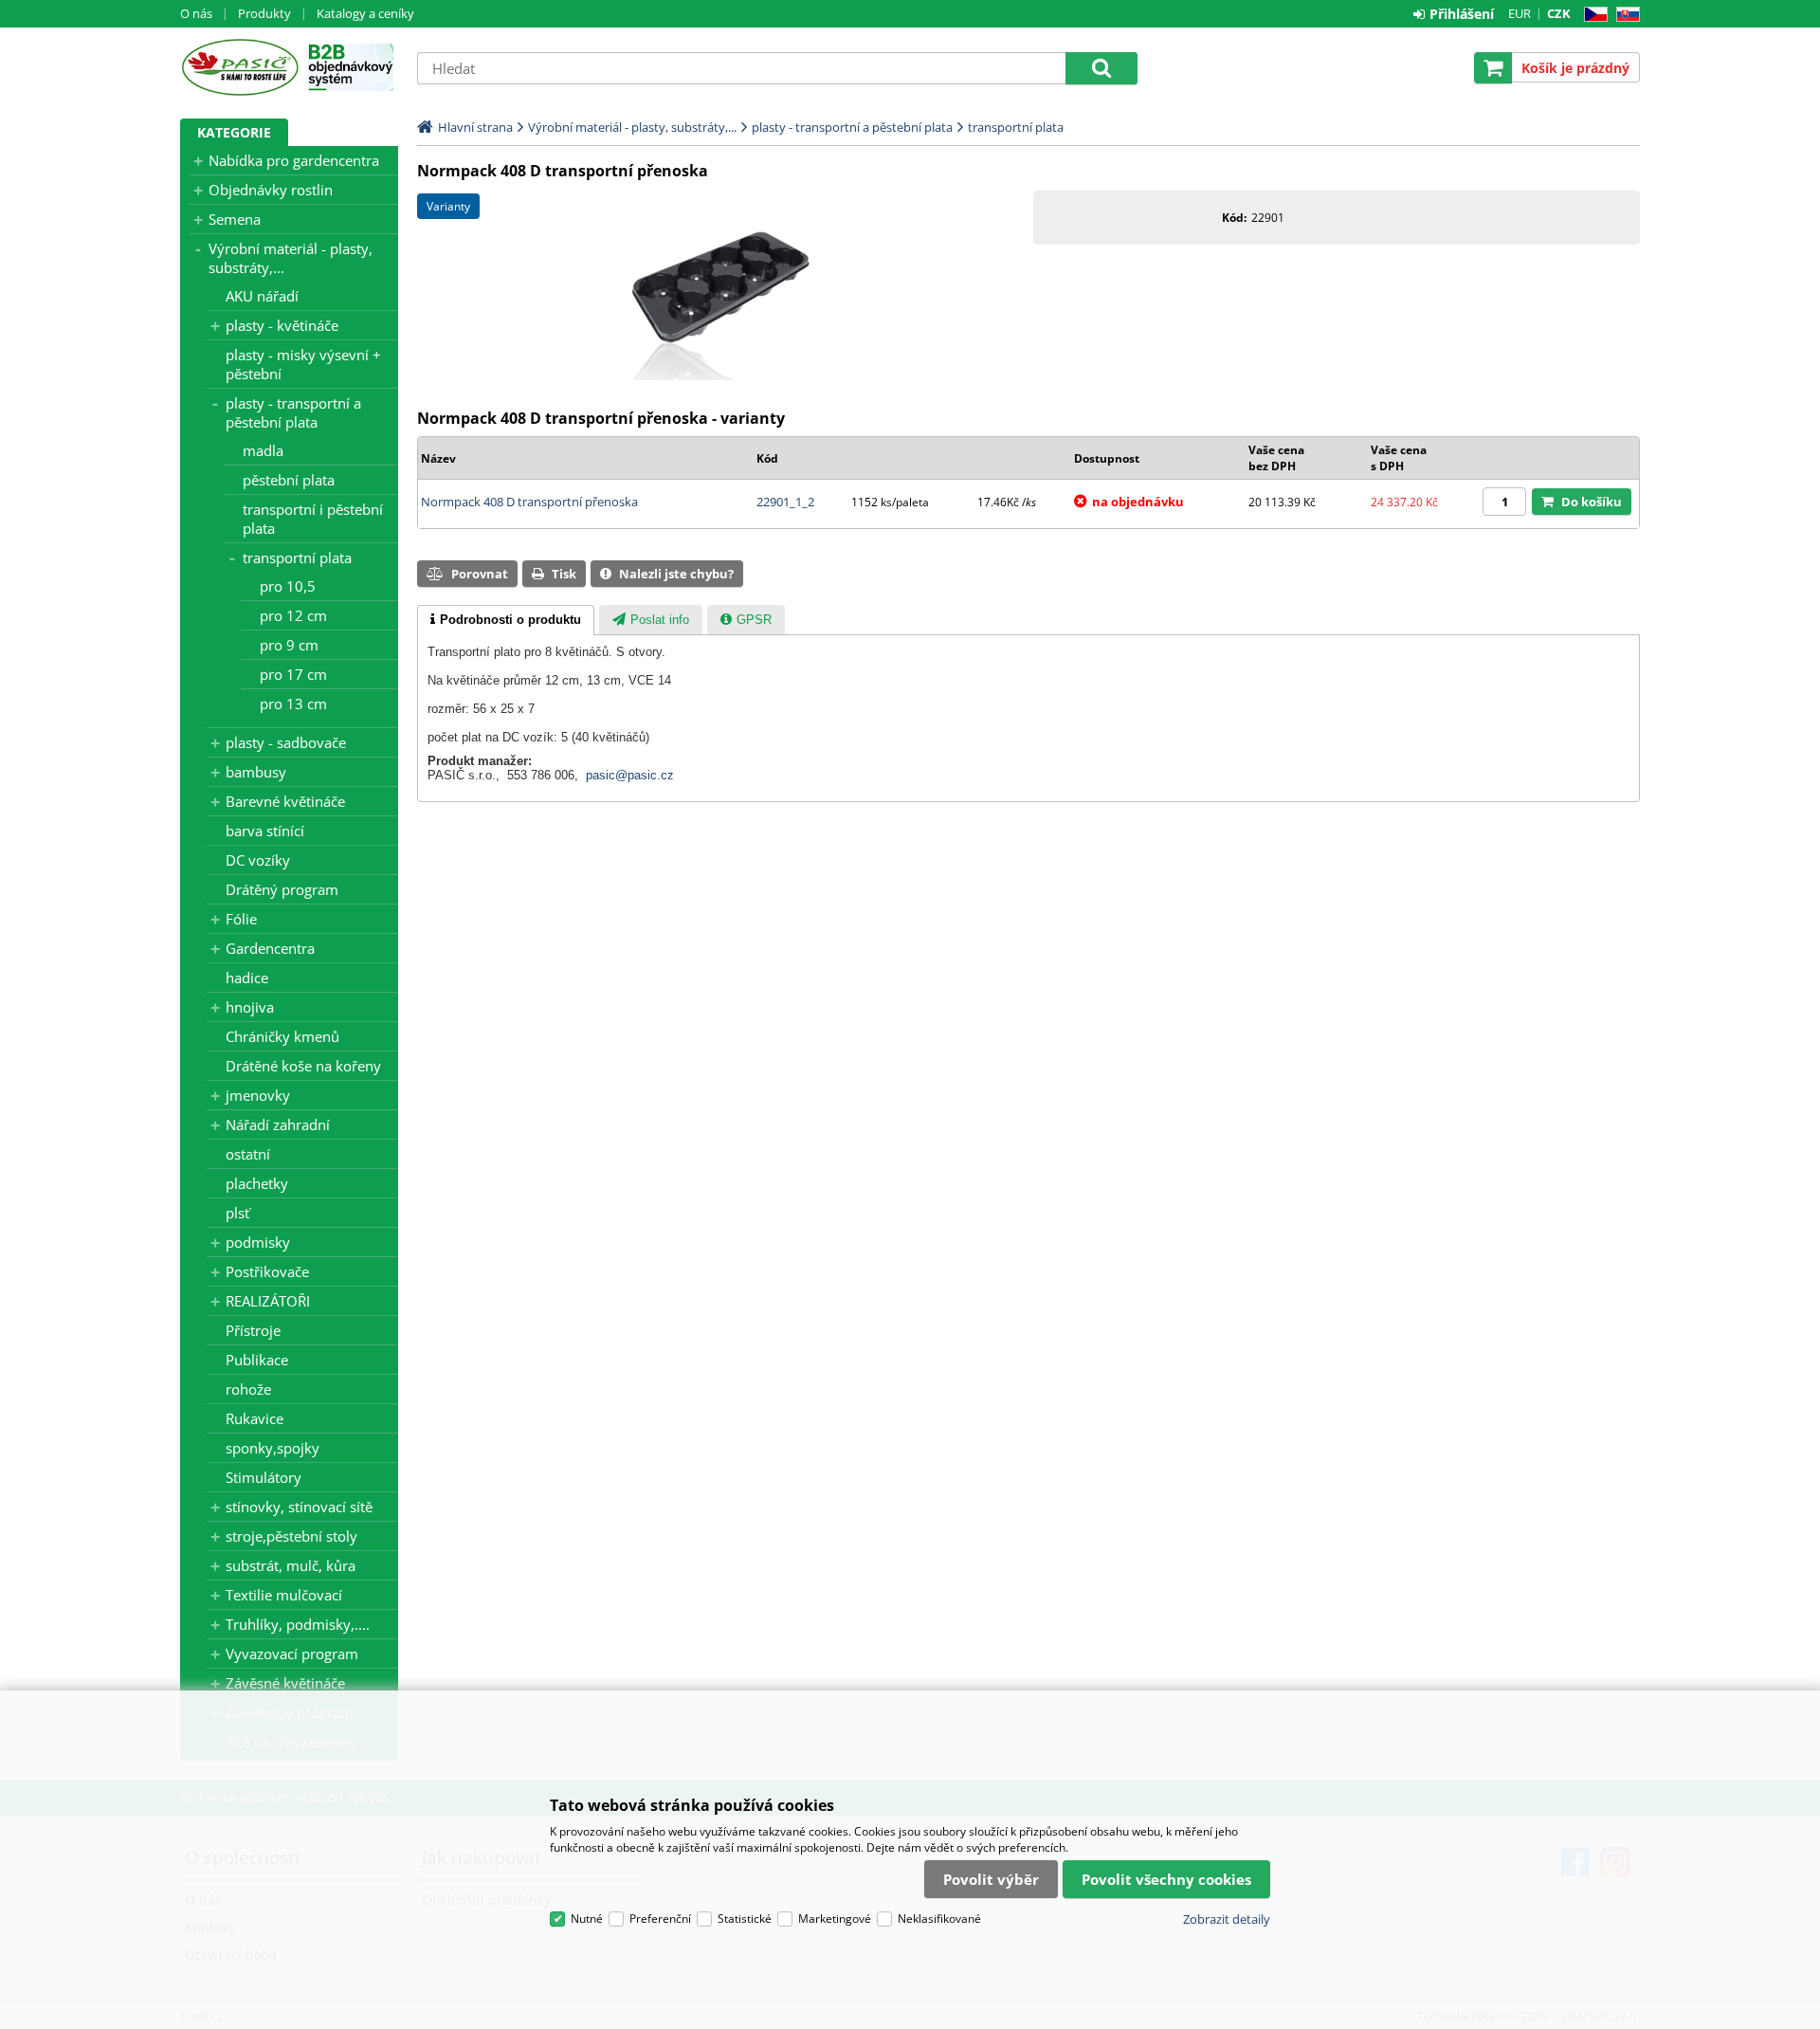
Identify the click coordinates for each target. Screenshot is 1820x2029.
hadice (247, 978)
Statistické (745, 1919)
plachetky (257, 1183)
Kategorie (234, 132)
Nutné (587, 1919)
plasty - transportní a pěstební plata (293, 412)
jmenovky (258, 1095)
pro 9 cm (289, 645)
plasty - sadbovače (286, 742)
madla (263, 450)
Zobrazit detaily (1227, 1919)
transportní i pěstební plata (313, 519)
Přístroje (253, 1330)
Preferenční (660, 1919)
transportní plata (297, 558)
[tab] (506, 620)
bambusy (256, 772)
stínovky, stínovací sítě (299, 1507)
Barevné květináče (285, 801)
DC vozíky (258, 860)
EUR (1520, 13)
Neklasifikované (939, 1919)
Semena (235, 219)
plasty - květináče (282, 325)
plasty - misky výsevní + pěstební (303, 364)
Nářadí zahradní (278, 1124)
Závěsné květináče (285, 1683)
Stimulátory (264, 1477)
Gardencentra (270, 948)
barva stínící (265, 831)
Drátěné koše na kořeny (303, 1066)
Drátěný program (282, 889)
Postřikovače (267, 1271)
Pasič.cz (239, 67)
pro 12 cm (293, 615)
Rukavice (255, 1418)
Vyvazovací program (292, 1654)
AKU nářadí (262, 296)
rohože (248, 1389)
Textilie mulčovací (284, 1595)
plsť (237, 1213)
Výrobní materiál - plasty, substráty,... (291, 258)
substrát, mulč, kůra (291, 1565)
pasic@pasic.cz (630, 775)
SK (1624, 15)
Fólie (241, 919)
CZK (1559, 13)
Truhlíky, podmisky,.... (298, 1624)
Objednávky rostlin (271, 190)
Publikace (257, 1360)
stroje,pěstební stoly (291, 1536)
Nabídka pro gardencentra (294, 160)
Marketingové (835, 1919)
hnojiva (250, 1007)
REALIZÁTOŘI (268, 1301)
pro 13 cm (293, 704)
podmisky (258, 1242)
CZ (1592, 15)
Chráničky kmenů (282, 1036)
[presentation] (506, 620)
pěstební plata (289, 480)
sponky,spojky (273, 1448)
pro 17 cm (293, 674)
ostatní (248, 1154)
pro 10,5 (288, 586)
